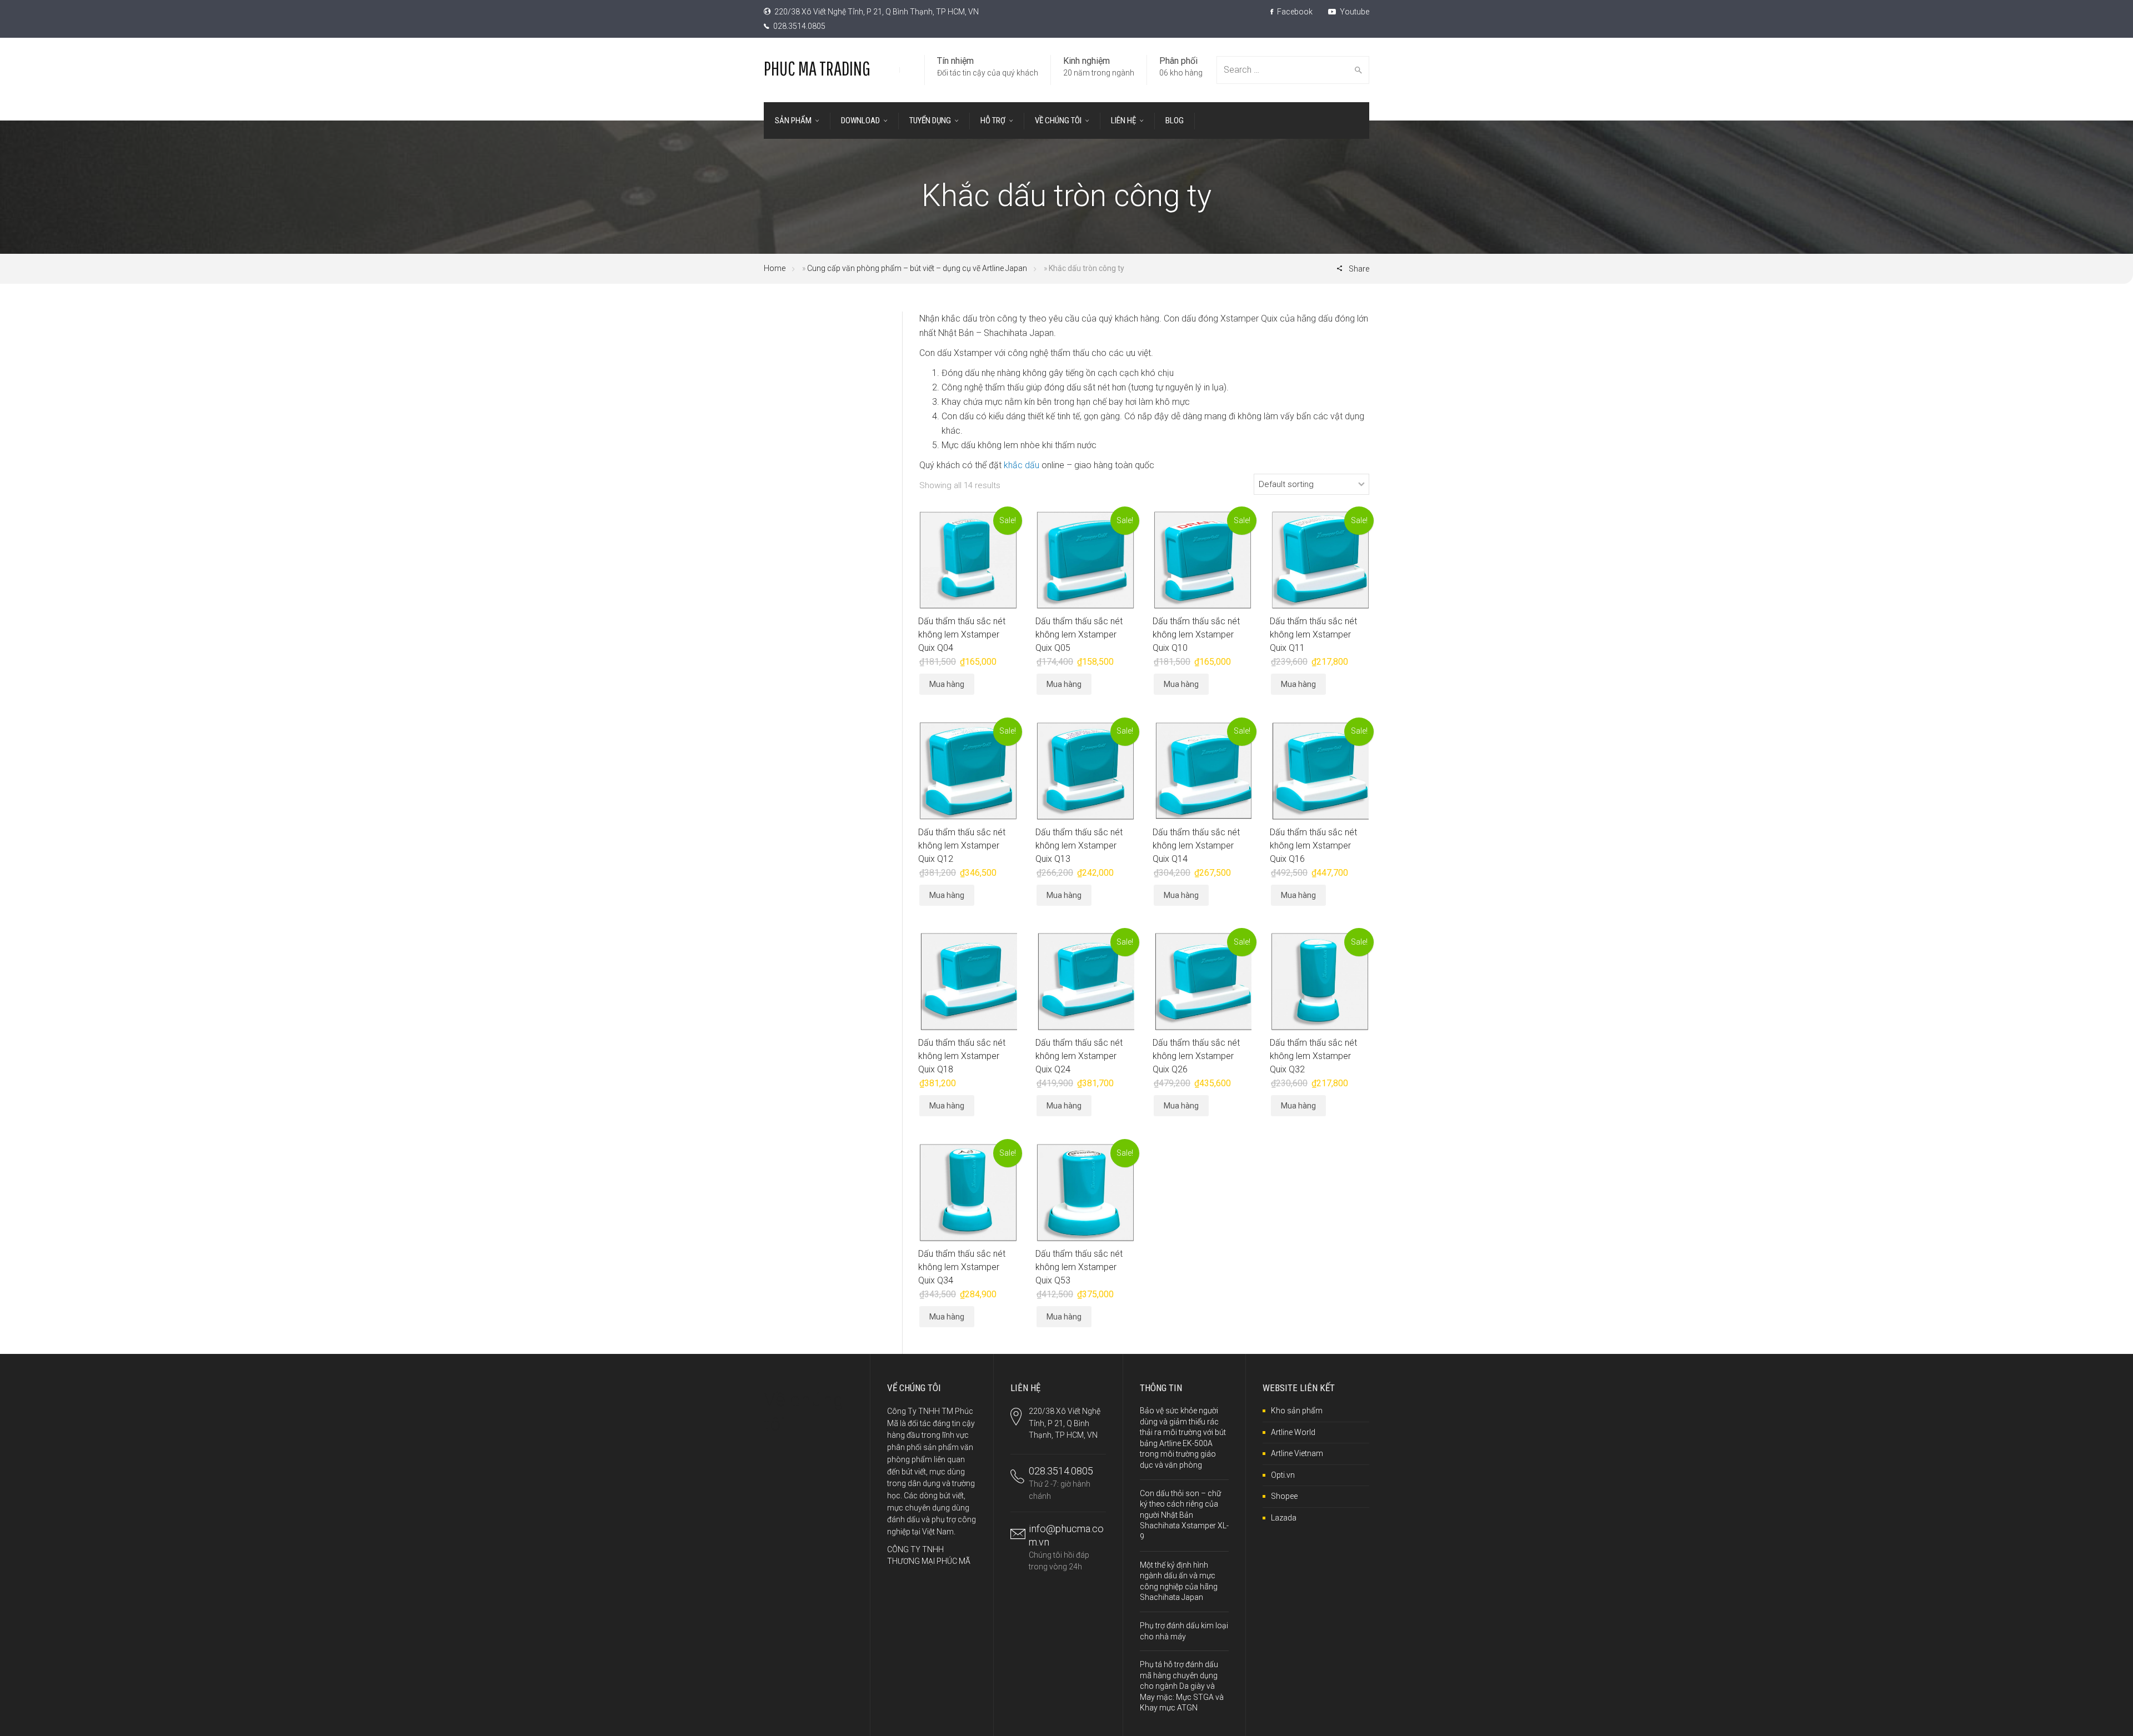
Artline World (1293, 1432)
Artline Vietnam (1297, 1453)
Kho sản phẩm (1297, 1411)
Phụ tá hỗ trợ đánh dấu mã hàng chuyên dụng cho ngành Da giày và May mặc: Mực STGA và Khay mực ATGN (1182, 1686)
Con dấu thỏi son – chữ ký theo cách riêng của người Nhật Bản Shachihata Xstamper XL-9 (1184, 1515)
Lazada (1284, 1518)
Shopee (1284, 1496)
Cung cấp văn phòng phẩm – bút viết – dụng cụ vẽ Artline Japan (917, 268)
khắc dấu (1022, 465)
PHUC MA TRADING (817, 68)
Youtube (1354, 12)
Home (775, 268)
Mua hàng (947, 684)
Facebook (1294, 12)
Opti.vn (1283, 1475)
